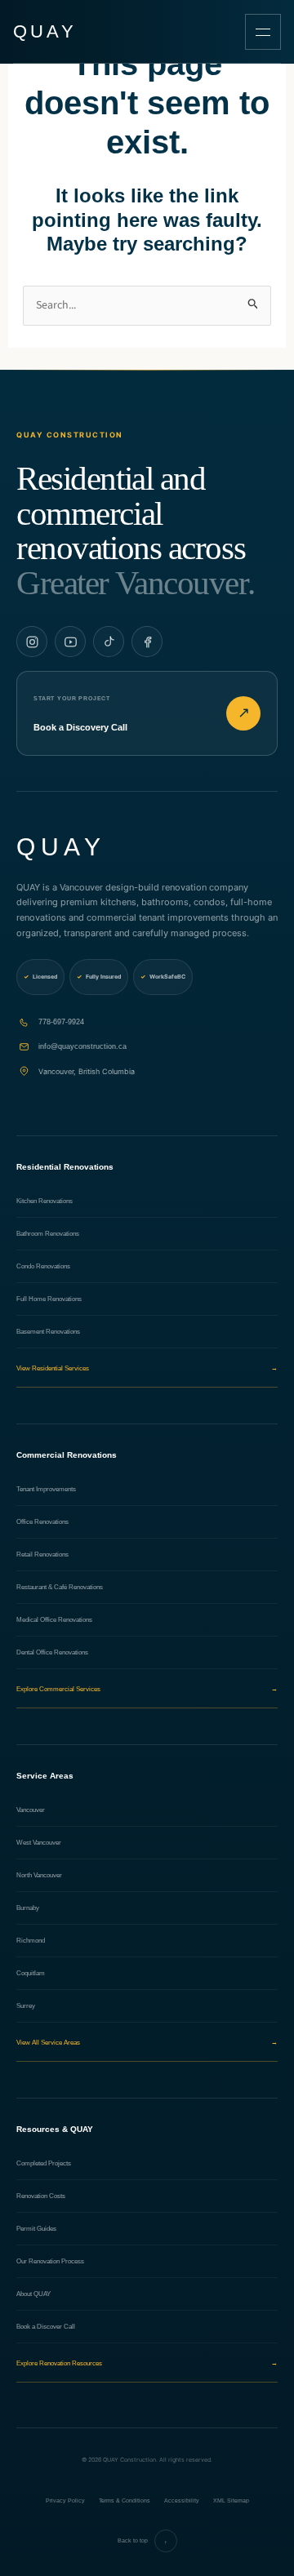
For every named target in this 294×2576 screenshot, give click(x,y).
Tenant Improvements (46, 1489)
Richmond (31, 1941)
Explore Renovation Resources (147, 2363)
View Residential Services (147, 1368)
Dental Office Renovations (52, 1652)
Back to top (143, 2541)
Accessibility (182, 2500)
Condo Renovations (43, 1266)
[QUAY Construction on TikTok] (109, 642)
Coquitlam (31, 1973)
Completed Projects (44, 2163)
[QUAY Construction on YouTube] (70, 642)
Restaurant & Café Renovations (60, 1587)
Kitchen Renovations (45, 1201)
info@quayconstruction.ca (82, 1046)
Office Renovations (42, 1522)
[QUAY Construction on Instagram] (32, 642)
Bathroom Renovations (48, 1234)
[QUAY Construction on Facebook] (147, 642)
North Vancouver (39, 1875)
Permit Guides (36, 2229)
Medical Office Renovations (54, 1620)
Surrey (26, 2006)
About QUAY (33, 2294)
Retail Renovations (42, 1554)
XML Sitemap (231, 2500)
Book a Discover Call (46, 2327)
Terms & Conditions (125, 2500)
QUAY (45, 32)
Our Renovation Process (50, 2261)
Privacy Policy (65, 2500)
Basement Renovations (48, 1332)
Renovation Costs (41, 2196)
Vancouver (31, 1810)
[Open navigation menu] (263, 32)
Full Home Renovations (49, 1299)
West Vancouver (39, 1843)
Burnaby (28, 1908)
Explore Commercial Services (147, 1689)
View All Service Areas (147, 2043)
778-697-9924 (61, 1022)
